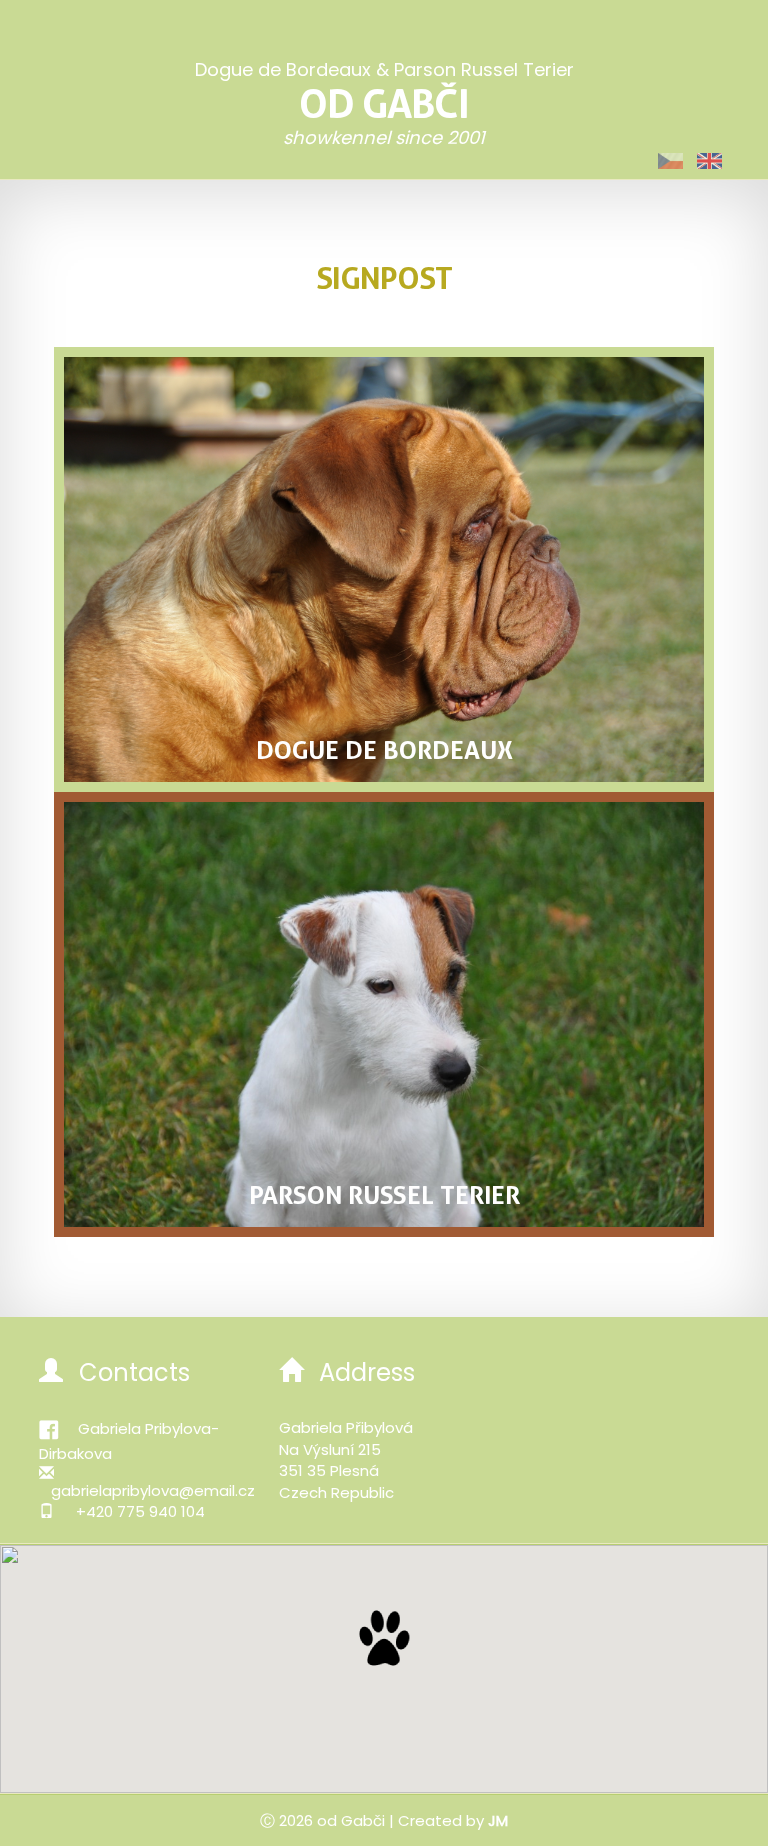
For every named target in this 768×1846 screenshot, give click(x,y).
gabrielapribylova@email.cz (153, 1490)
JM (498, 1820)
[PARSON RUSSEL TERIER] (384, 1013)
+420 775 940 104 (140, 1511)
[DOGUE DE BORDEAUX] (384, 568)
